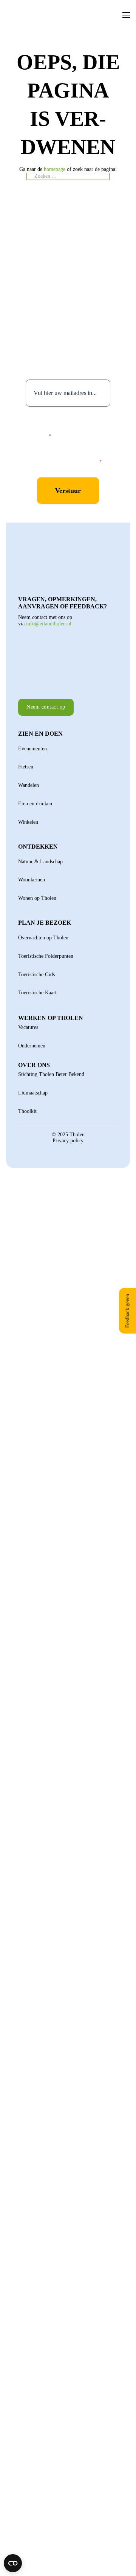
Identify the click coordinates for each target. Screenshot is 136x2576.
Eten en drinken (35, 804)
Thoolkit (27, 1111)
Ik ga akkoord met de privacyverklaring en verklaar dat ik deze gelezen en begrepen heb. (73, 425)
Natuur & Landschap (40, 862)
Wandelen (29, 785)
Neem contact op (46, 707)
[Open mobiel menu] (126, 15)
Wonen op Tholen (37, 898)
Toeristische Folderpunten (46, 956)
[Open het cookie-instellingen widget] (13, 2563)
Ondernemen (32, 1046)
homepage (55, 169)
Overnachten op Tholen (43, 938)
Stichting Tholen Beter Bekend (51, 1074)
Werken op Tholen (51, 1018)
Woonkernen (32, 880)
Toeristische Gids (36, 975)
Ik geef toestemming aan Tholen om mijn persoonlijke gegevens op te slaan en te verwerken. (74, 454)
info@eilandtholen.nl (49, 624)
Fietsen (26, 767)
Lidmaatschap (33, 1093)
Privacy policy (68, 1141)
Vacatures (28, 1027)
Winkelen (28, 822)
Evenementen (32, 749)
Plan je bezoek (45, 923)
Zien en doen (40, 734)
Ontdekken (38, 847)
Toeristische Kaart (37, 993)
